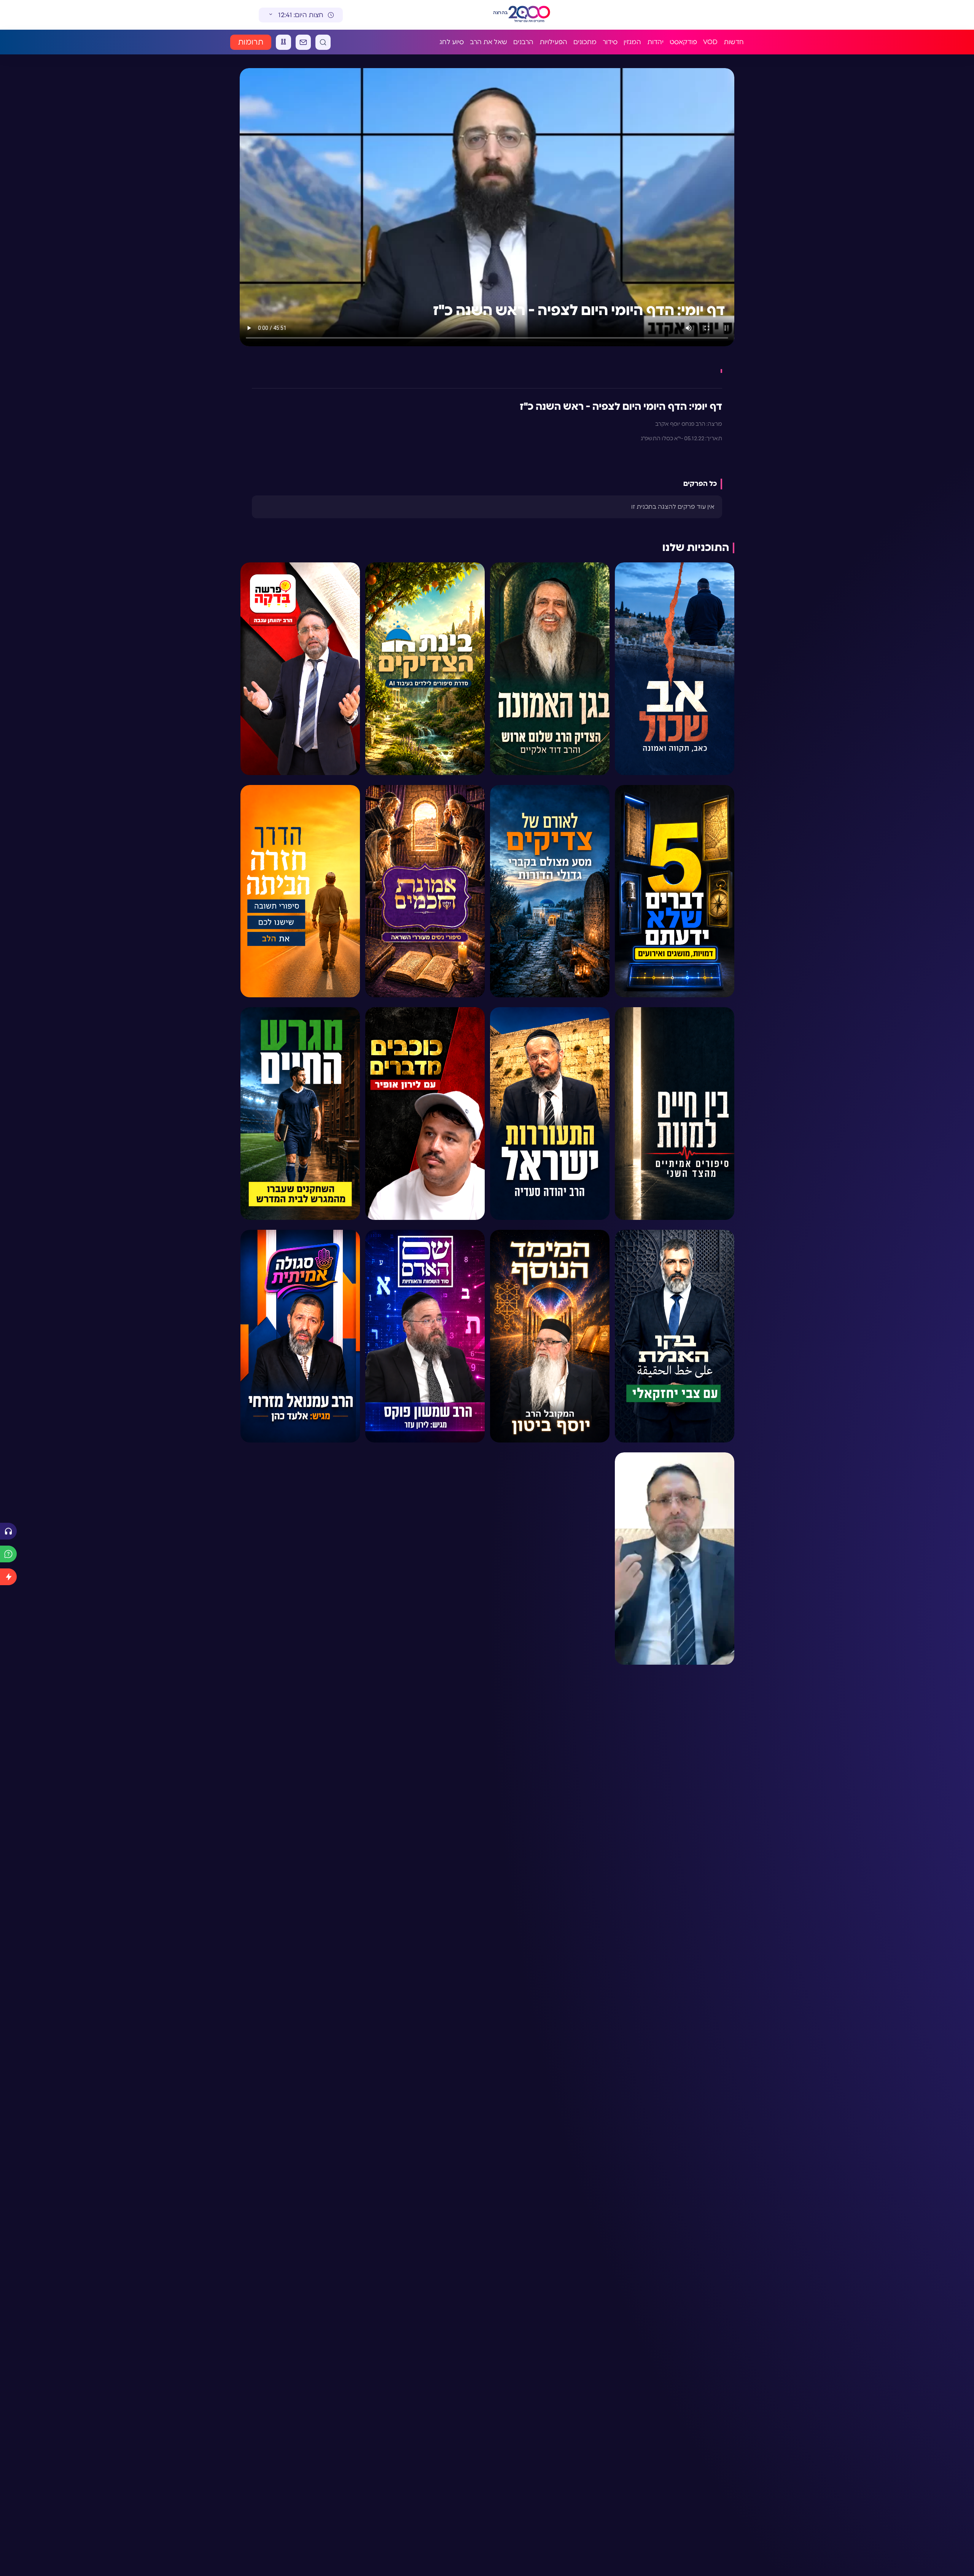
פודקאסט (683, 42)
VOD (710, 42)
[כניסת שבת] (283, 42)
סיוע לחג (452, 42)
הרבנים (523, 42)
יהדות (655, 42)
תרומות (251, 42)
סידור (610, 42)
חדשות (734, 42)
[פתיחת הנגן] (8, 1531)
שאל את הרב (489, 42)
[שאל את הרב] (8, 1554)
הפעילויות (553, 42)
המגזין (632, 42)
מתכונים (585, 42)
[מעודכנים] (8, 1577)
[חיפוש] (323, 42)
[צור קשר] (303, 42)
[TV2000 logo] (529, 15)
